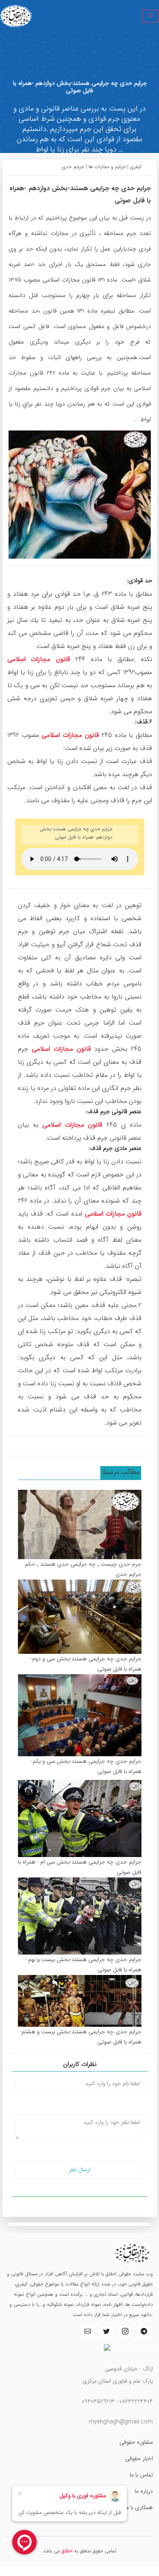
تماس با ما (141, 2475)
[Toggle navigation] (150, 16)
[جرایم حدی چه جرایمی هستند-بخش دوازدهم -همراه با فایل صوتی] (80, 494)
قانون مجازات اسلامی (39, 659)
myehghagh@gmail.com (121, 2422)
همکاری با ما (139, 2507)
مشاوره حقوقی (136, 2442)
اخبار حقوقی (139, 2458)
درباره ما (144, 2491)
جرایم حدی (74, 167)
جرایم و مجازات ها (107, 167)
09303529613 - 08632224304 (117, 2401)
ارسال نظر (80, 2170)
